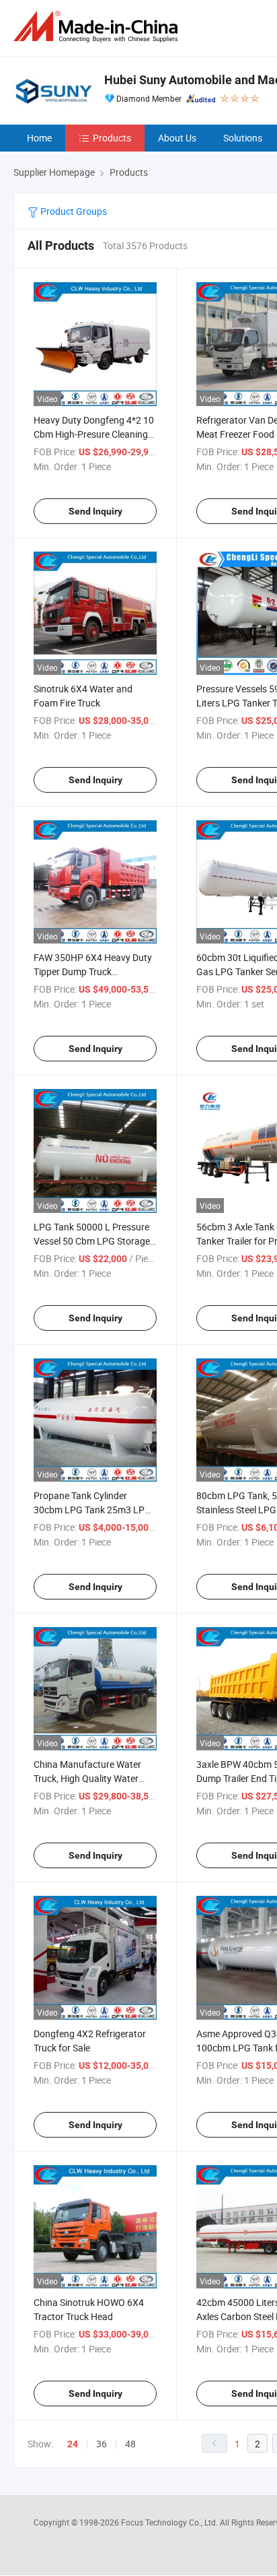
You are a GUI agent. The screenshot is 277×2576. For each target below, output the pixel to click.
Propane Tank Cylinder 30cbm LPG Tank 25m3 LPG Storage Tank (92, 1510)
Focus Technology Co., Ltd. (170, 2522)
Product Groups (73, 211)
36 (102, 2444)
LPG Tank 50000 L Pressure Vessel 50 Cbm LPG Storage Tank (92, 1241)
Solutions (243, 138)
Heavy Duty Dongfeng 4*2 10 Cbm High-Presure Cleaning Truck (94, 434)
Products (112, 138)
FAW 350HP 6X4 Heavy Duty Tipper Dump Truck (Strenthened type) (93, 971)
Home (39, 138)
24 (73, 2444)
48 (130, 2444)
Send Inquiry (95, 511)
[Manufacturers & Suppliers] (98, 27)
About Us (177, 138)
